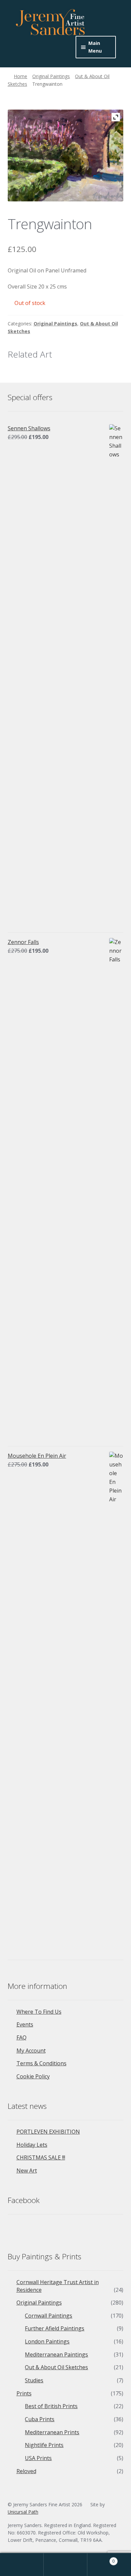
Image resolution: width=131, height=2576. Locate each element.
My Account (31, 2051)
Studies (34, 2380)
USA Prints (38, 2458)
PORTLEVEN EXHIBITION (48, 2132)
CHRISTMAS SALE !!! (41, 2157)
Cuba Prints (40, 2419)
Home (20, 76)
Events (25, 2024)
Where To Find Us (39, 2012)
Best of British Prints (51, 2406)
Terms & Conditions (41, 2063)
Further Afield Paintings (55, 2328)
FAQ (21, 2037)
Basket (101, 2559)
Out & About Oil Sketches (56, 2367)
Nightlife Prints (44, 2445)
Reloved (26, 2471)
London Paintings (47, 2341)
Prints (24, 2393)
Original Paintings (51, 76)
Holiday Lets (32, 2145)
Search (65, 2565)
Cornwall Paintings (49, 2316)
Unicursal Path (23, 2512)
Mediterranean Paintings (56, 2354)
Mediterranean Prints (52, 2432)
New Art (27, 2171)
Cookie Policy (33, 2076)
